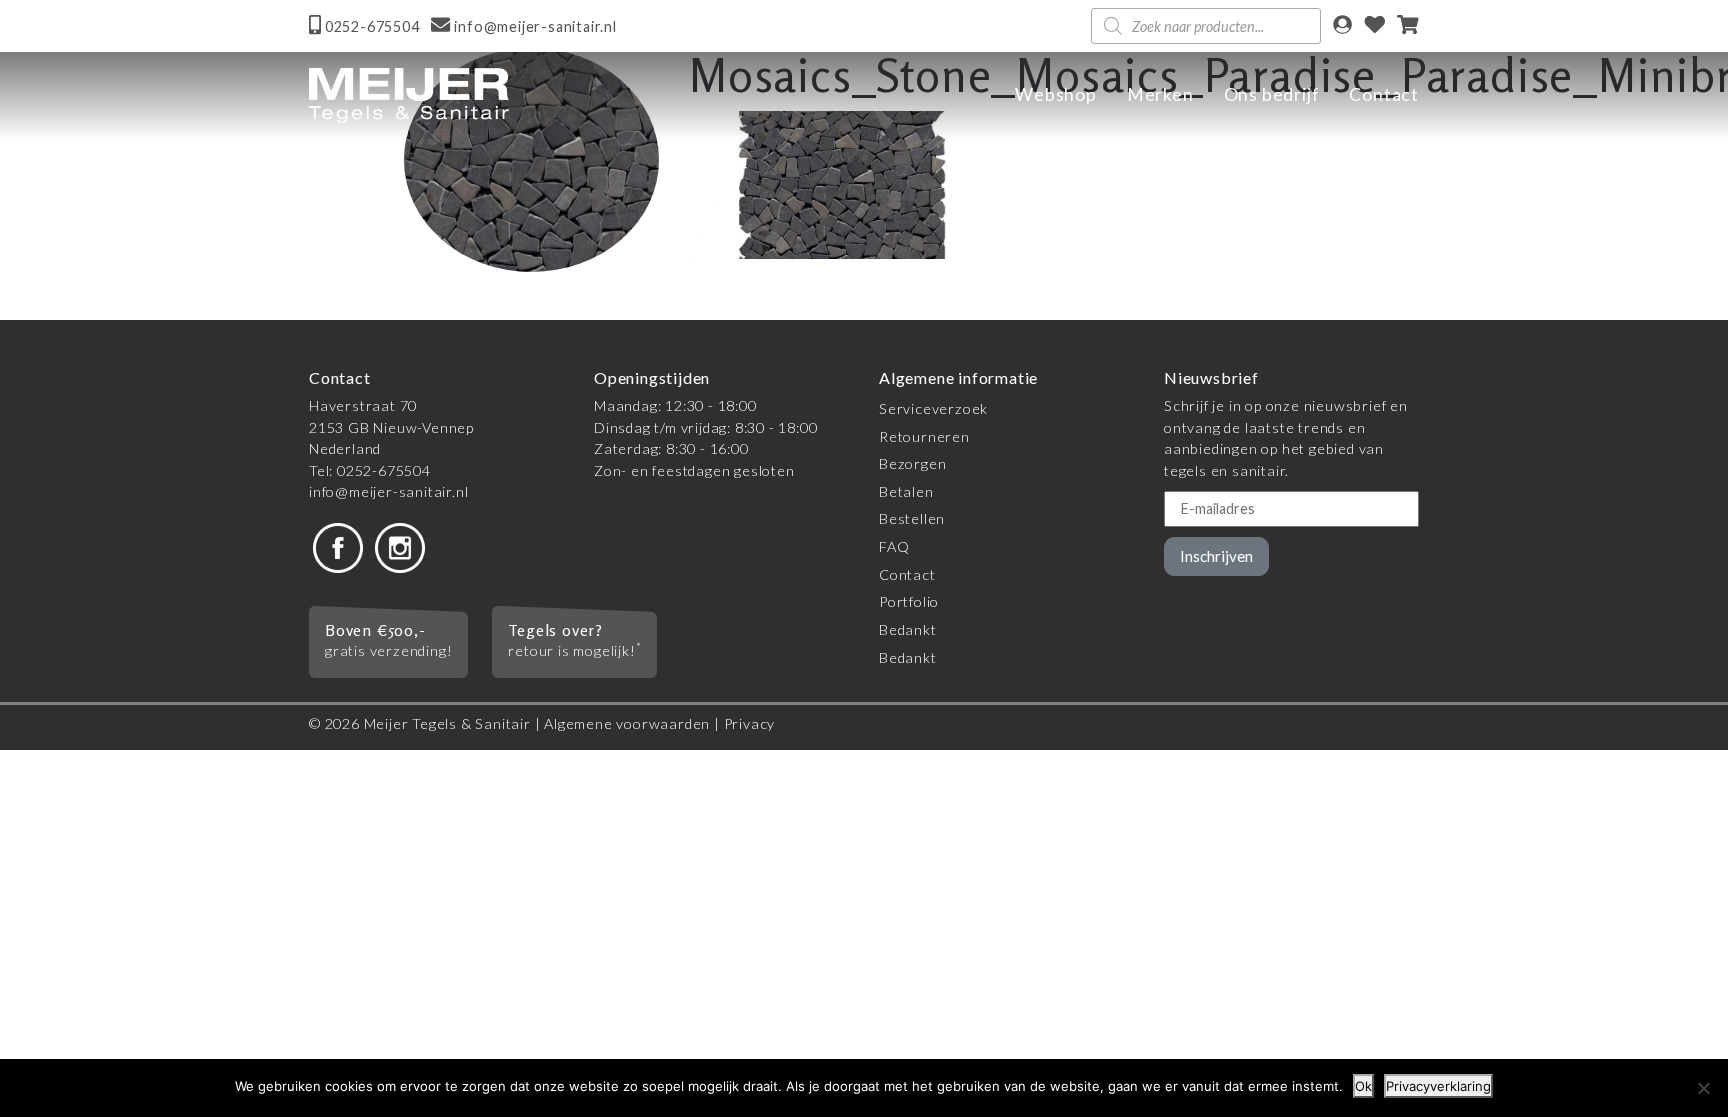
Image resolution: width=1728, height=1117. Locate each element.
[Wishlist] (1375, 26)
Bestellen (912, 518)
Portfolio (909, 601)
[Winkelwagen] (1408, 26)
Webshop (1056, 94)
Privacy (750, 723)
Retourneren (924, 436)
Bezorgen (912, 463)
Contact (1384, 94)
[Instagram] (400, 546)
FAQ (894, 546)
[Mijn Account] (1342, 26)
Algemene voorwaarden (627, 723)
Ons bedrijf (1272, 94)
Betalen (906, 491)
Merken (1160, 94)
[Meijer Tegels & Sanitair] (409, 95)
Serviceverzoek (933, 408)
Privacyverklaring (1438, 1086)
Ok (1363, 1086)
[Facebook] (338, 546)
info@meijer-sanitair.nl (388, 491)
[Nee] (1703, 1088)
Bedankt (908, 629)
